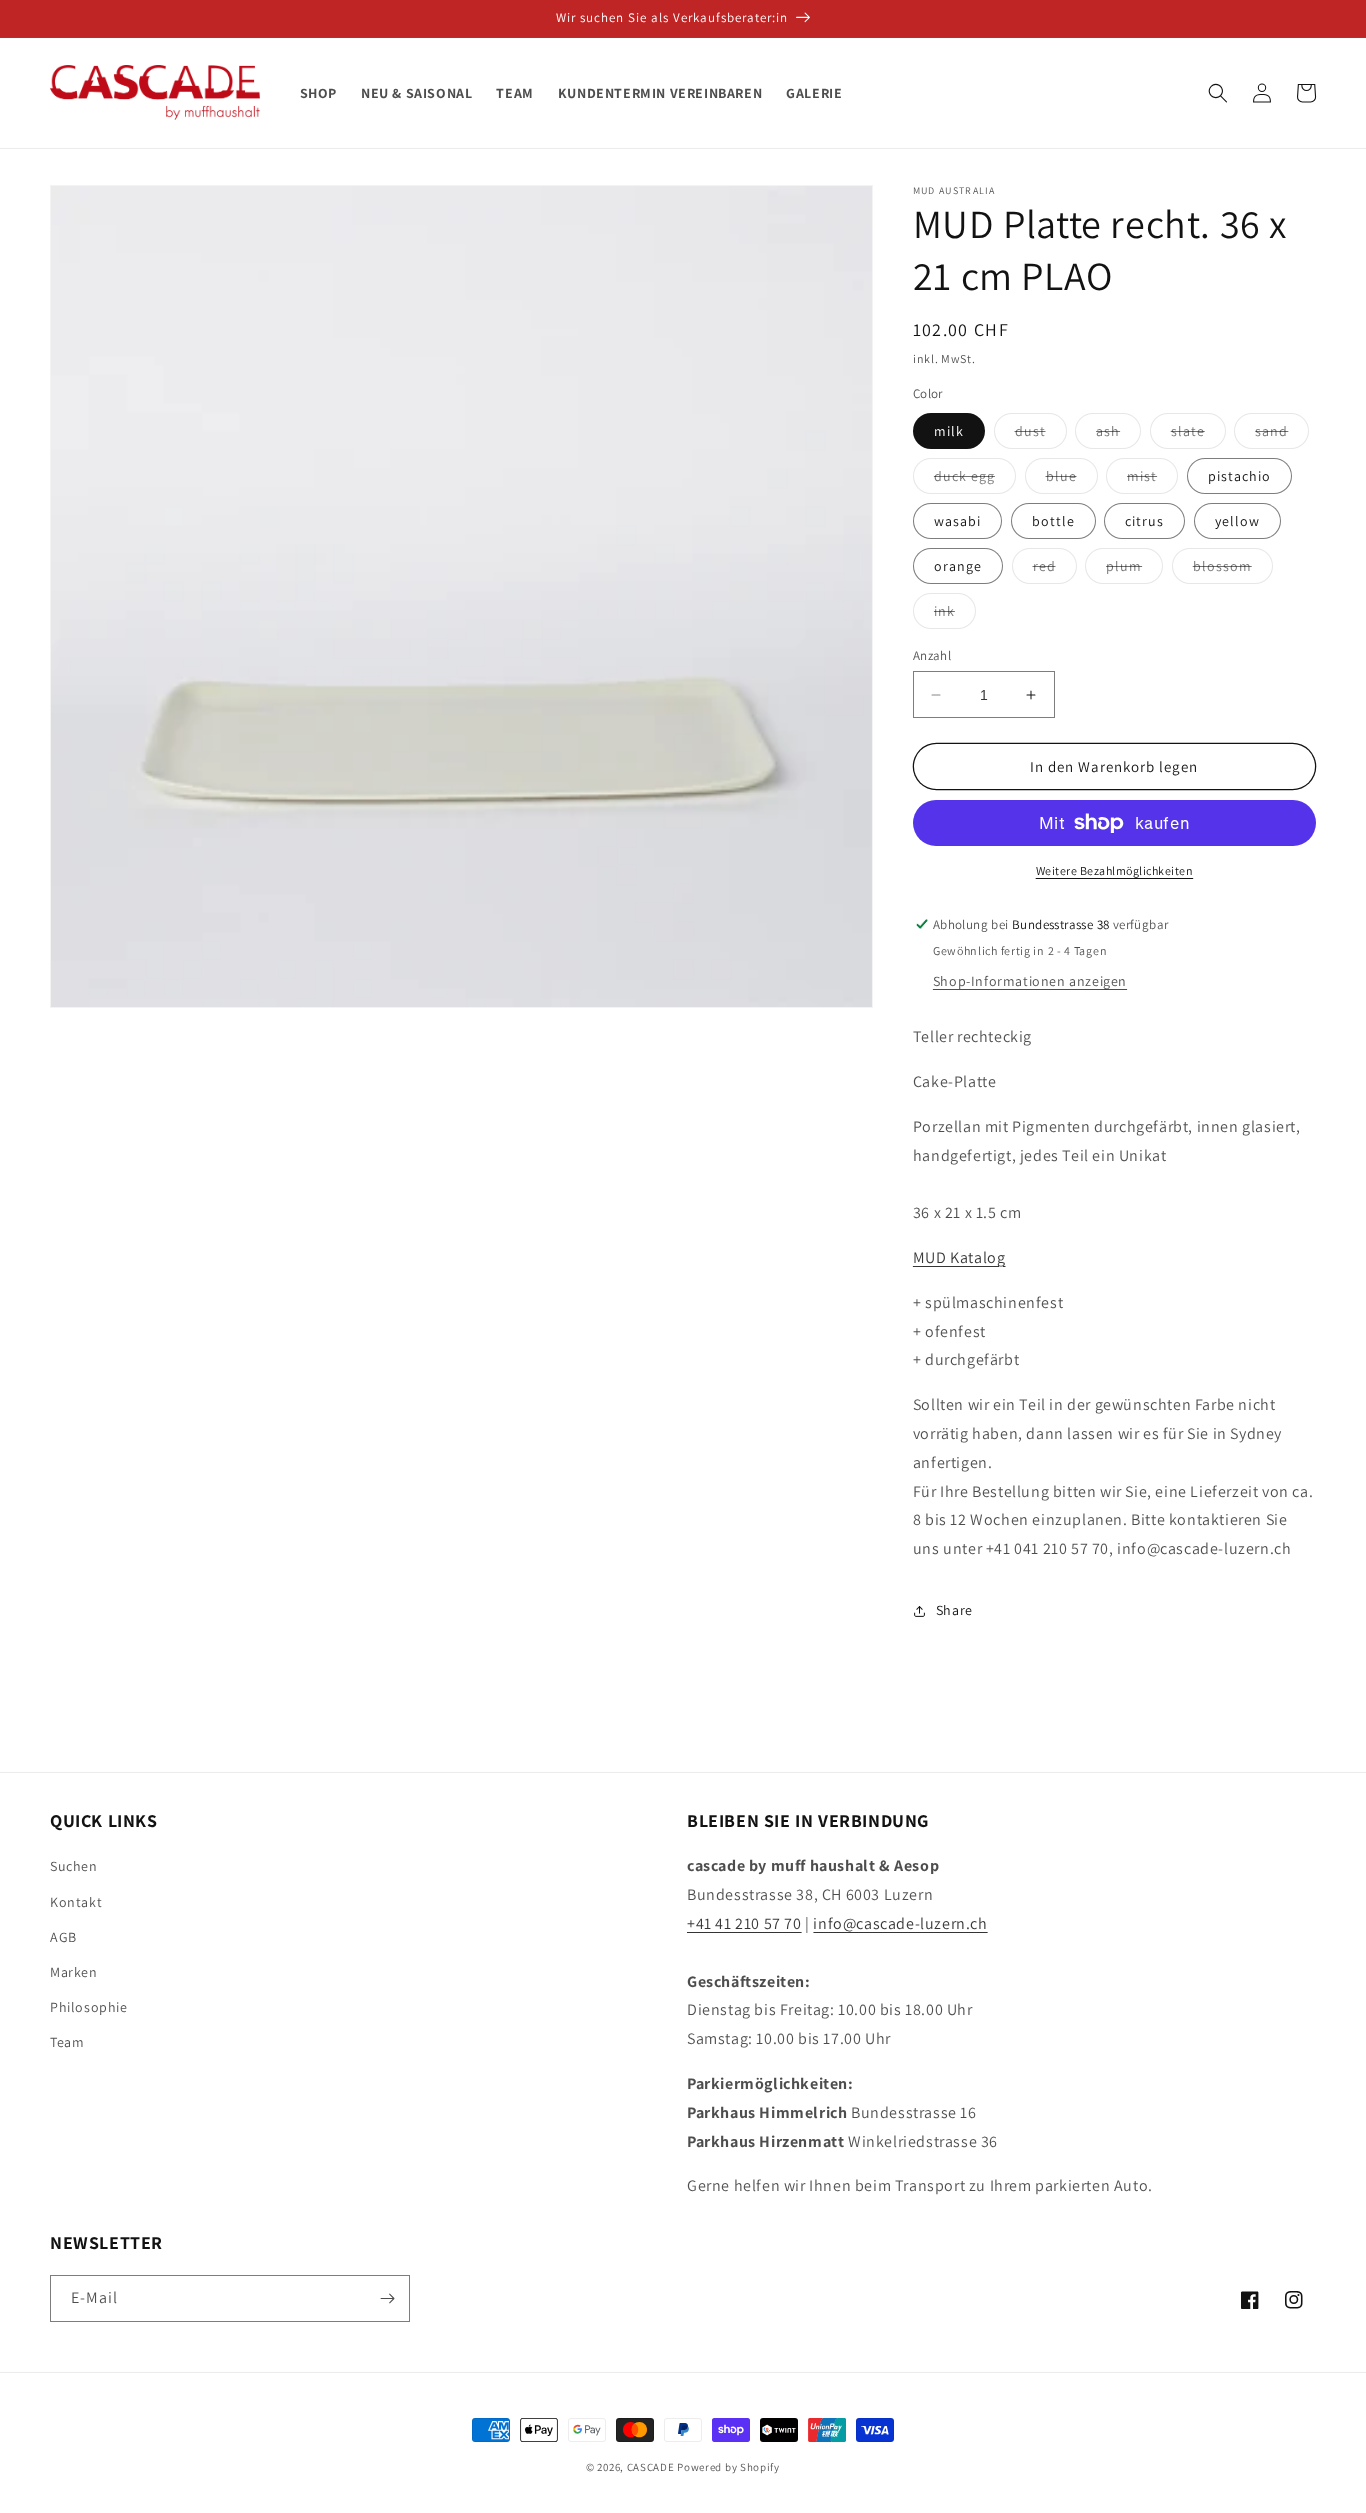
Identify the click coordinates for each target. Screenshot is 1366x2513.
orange (958, 566)
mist (1152, 480)
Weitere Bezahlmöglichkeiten (1115, 870)
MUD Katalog (959, 1257)
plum (1134, 570)
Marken (74, 1972)
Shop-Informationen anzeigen (1030, 981)
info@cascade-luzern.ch (900, 1923)
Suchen (74, 1866)
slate (1198, 435)
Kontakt (76, 1902)
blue (1072, 480)
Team (67, 2042)
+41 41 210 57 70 (744, 1923)
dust (1041, 435)
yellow (1237, 521)
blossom (1233, 570)
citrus (1144, 521)
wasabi (957, 521)
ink (955, 615)
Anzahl (932, 655)
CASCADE (651, 2467)
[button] (1218, 93)
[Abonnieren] (387, 2298)
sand (1282, 435)
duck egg (975, 480)
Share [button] (954, 1610)
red (1055, 570)
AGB (63, 1937)
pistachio (1239, 476)
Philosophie (89, 2007)
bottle (1053, 521)
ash (1118, 435)
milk (949, 431)
